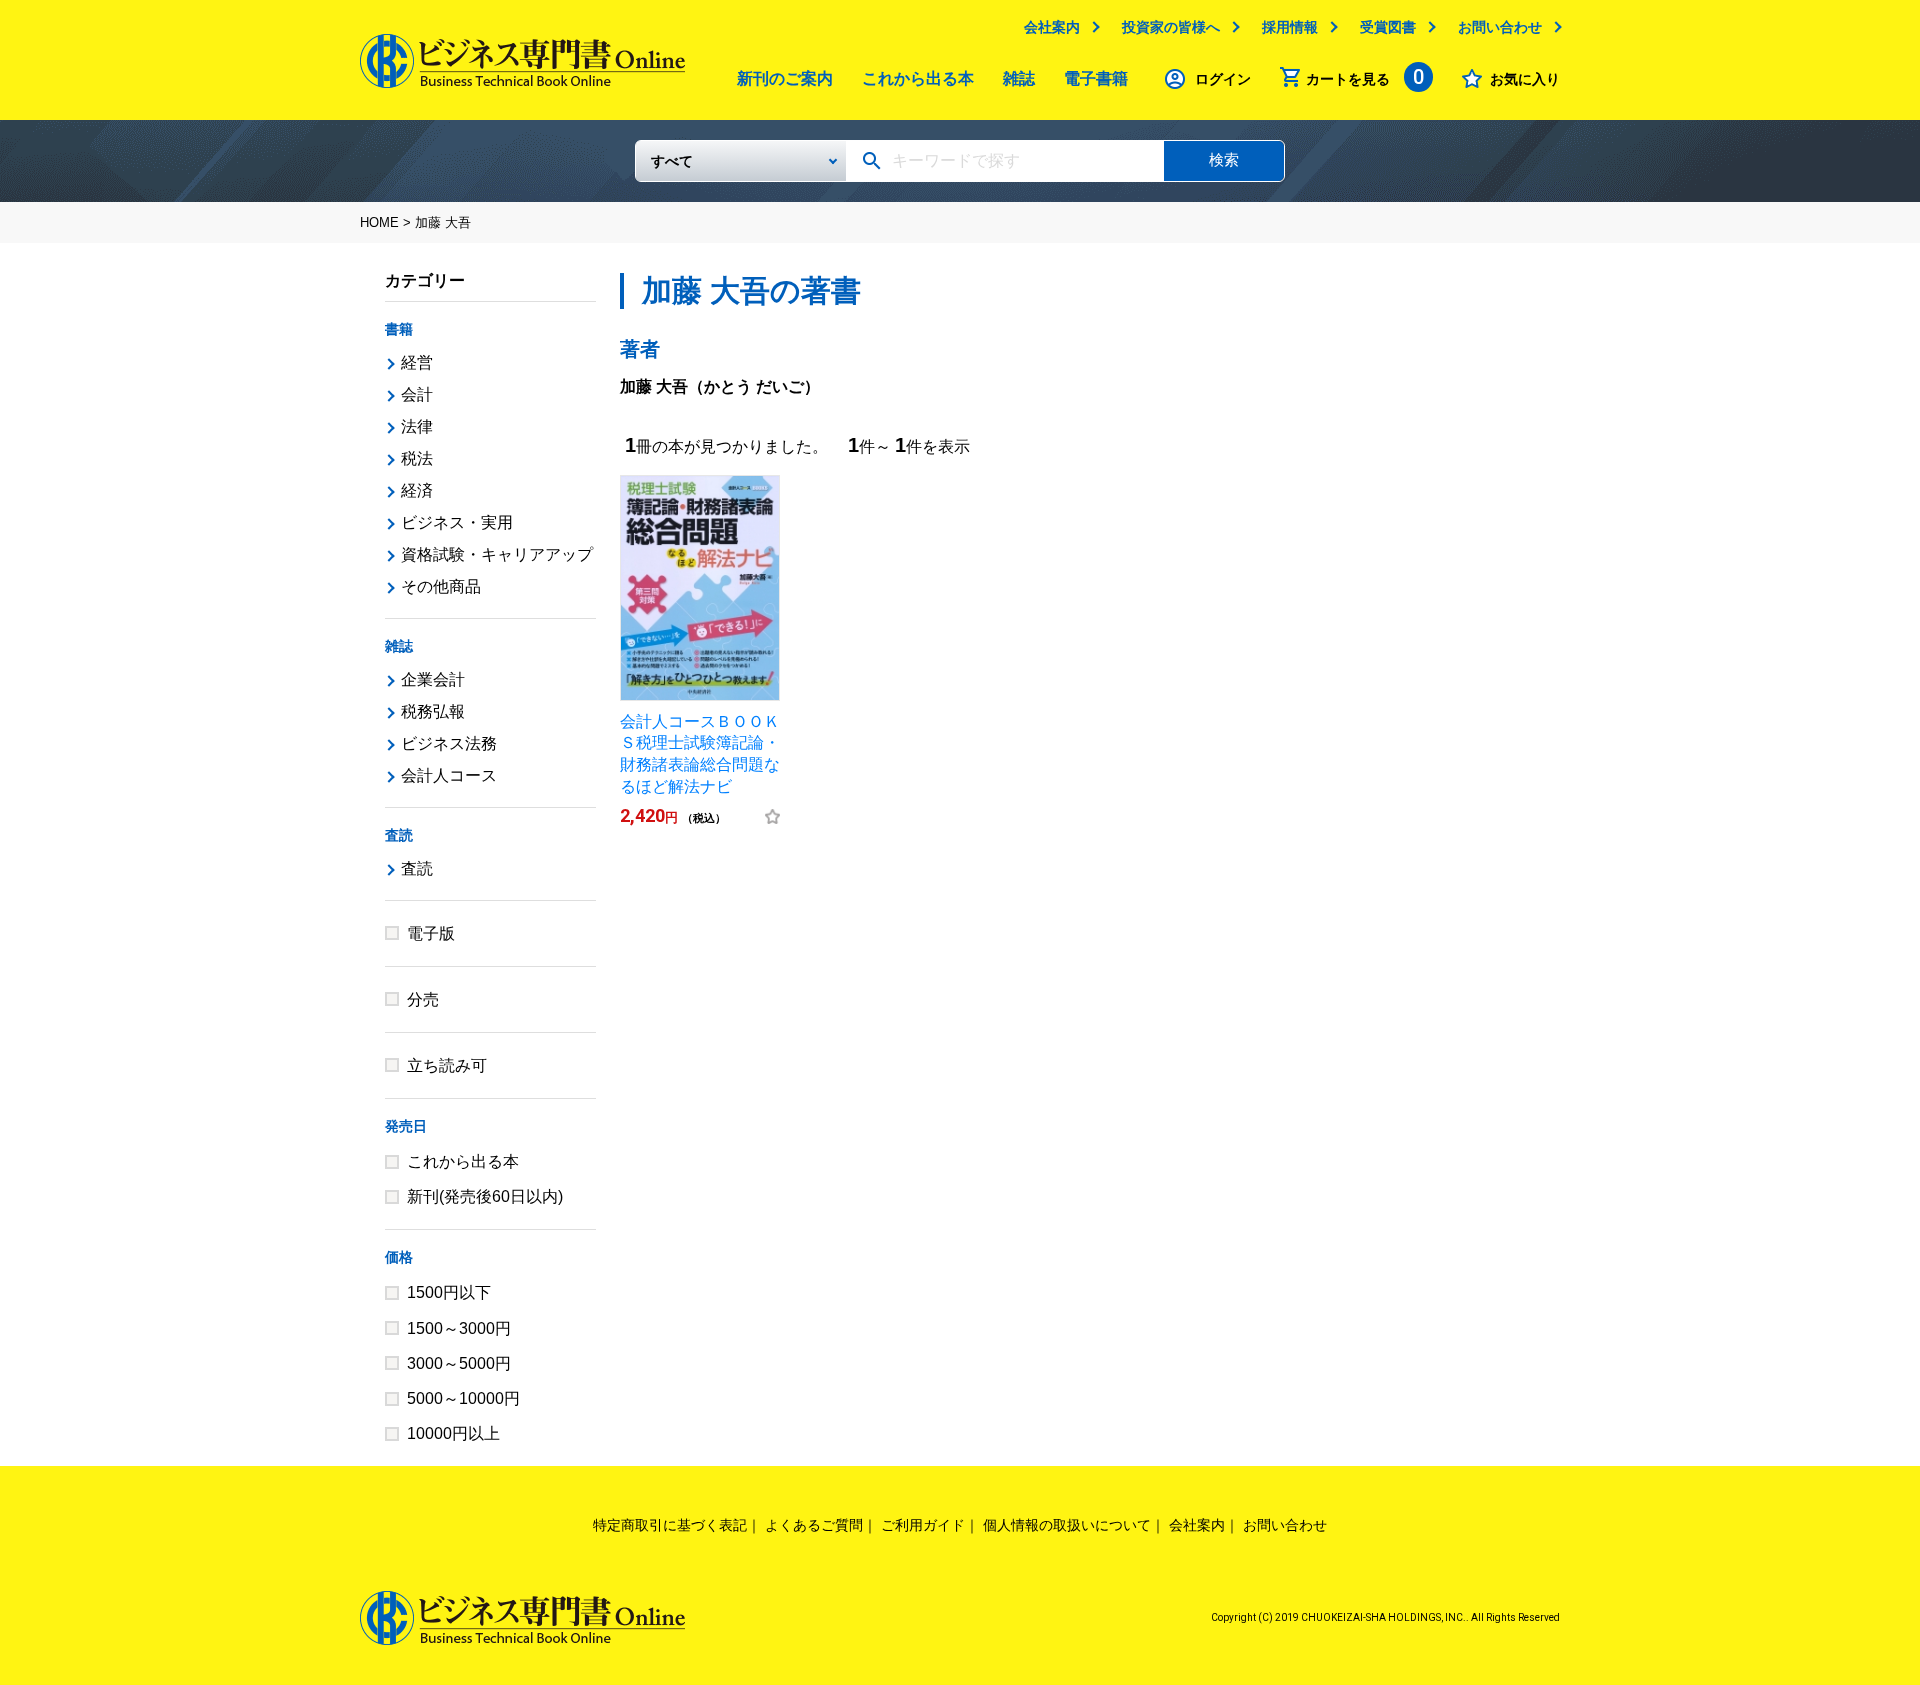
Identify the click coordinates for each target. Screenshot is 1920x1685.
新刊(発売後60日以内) (485, 1196)
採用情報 (1290, 27)
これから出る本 (918, 78)
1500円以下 (449, 1292)
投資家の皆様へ (1171, 27)
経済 (417, 490)
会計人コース (449, 775)
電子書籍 (1096, 78)
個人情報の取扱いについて (1067, 1525)
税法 (417, 458)
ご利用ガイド (923, 1525)
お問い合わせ (1500, 27)
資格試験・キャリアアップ (497, 554)
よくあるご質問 (814, 1525)
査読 (399, 835)
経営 (417, 362)
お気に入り (1525, 79)
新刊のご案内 (785, 78)
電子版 (431, 933)
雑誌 (1019, 78)
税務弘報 (433, 711)
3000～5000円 (459, 1363)
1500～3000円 (459, 1328)
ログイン (1223, 79)
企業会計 (433, 679)
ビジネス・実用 (457, 522)
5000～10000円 (463, 1398)
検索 (1224, 159)
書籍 (399, 329)
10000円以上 (453, 1433)
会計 (417, 394)
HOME (379, 222)
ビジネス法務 (449, 743)
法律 (417, 426)
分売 (423, 999)
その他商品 (441, 586)
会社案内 (1052, 27)
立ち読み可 (447, 1065)
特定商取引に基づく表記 (670, 1525)
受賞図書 (1388, 27)
